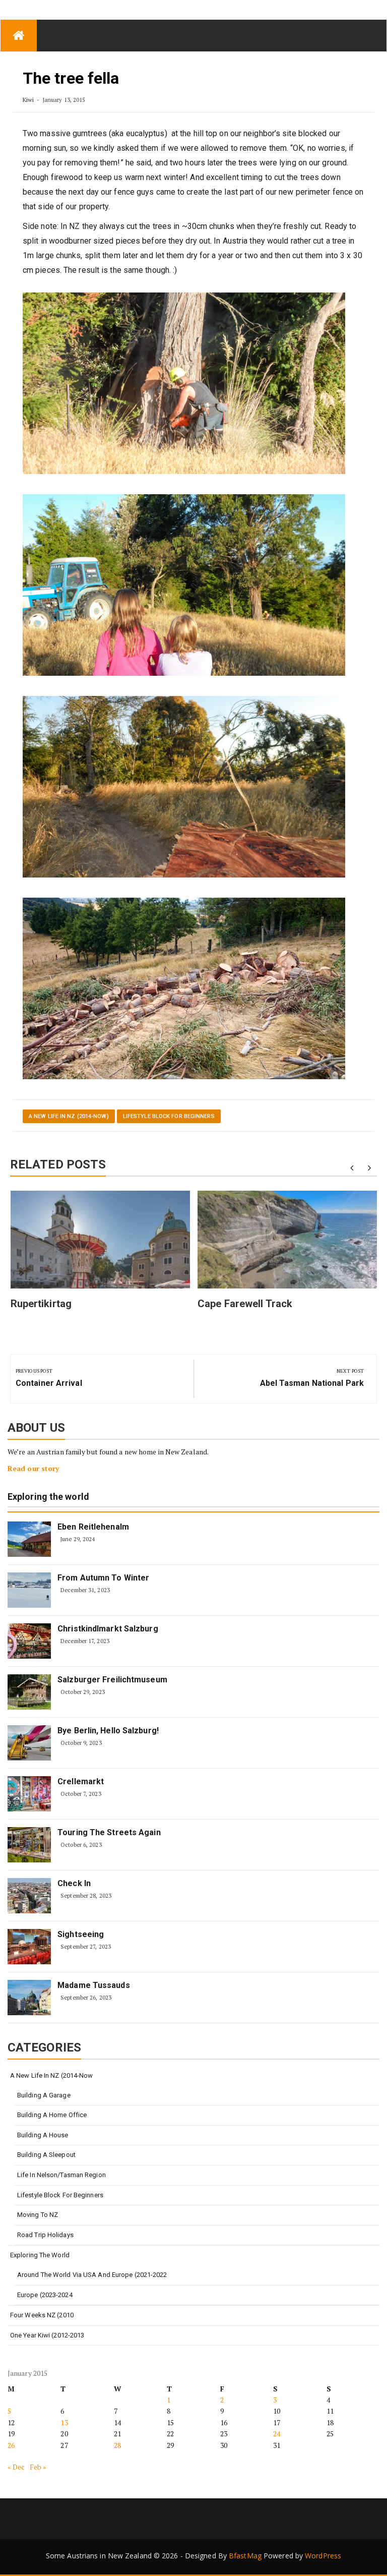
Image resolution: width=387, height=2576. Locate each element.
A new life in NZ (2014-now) (69, 1116)
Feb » (38, 2467)
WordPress (323, 2556)
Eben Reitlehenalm (93, 1527)
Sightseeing (81, 1934)
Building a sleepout (46, 2155)
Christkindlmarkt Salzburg (108, 1629)
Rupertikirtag (41, 1304)
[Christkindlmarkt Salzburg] (29, 1641)
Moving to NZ (38, 2215)
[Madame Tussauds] (29, 1998)
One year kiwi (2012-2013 (47, 2335)
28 (117, 2445)
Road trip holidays (45, 2235)
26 (11, 2445)
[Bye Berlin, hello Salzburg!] (29, 1743)
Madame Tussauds (94, 1985)
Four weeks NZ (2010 (42, 2315)
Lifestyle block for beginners (169, 1116)
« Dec (16, 2467)
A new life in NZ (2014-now (52, 2075)
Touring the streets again (109, 1832)
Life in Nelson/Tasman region (61, 2175)
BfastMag (245, 2556)
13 (64, 2422)
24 (277, 2434)
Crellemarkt (81, 1781)
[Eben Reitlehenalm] (29, 1539)
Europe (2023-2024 (45, 2295)
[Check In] (29, 1896)
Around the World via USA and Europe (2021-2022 (92, 2275)
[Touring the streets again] (29, 1845)
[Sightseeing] (29, 1947)
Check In (74, 1883)
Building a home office (52, 2115)
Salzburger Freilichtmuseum (112, 1680)
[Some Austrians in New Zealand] (19, 36)
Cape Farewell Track (245, 1304)
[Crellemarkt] (29, 1794)
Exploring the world (48, 1497)
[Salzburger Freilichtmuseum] (29, 1692)
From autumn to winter (103, 1578)
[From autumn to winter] (29, 1590)
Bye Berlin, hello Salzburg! (108, 1731)
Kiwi (28, 100)
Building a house (43, 2135)
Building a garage (44, 2095)
